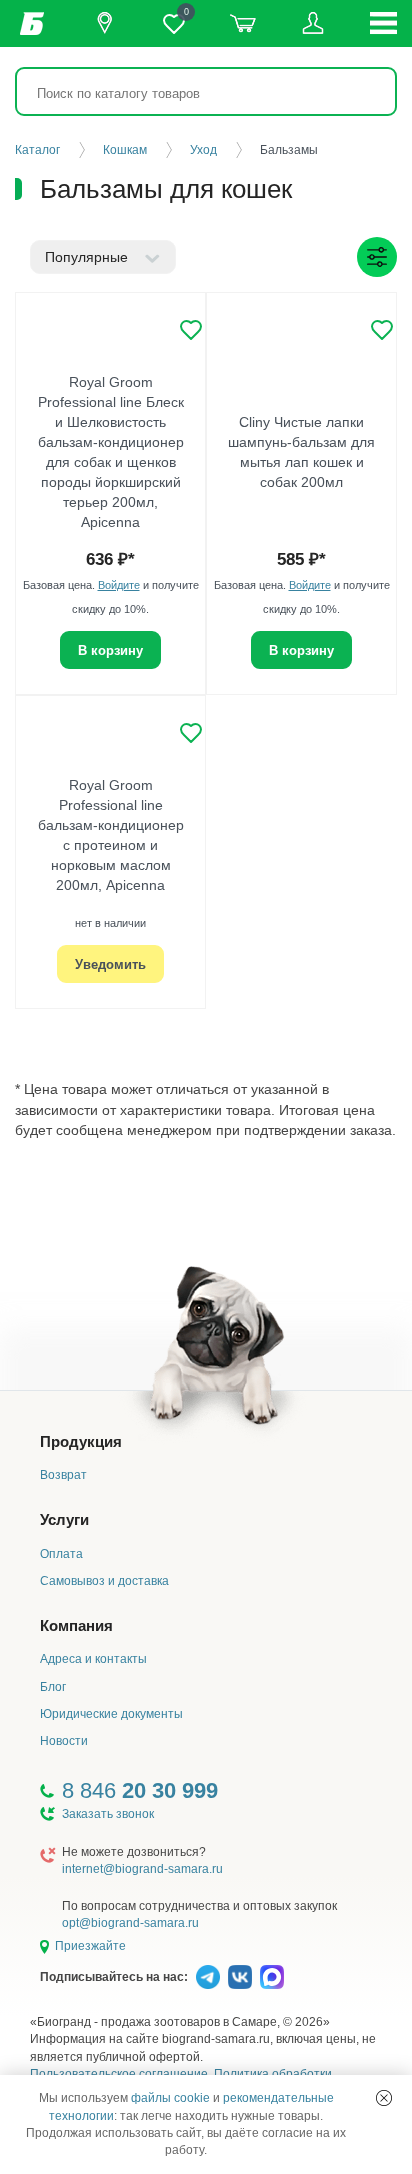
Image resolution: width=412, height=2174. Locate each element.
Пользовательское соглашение (119, 2074)
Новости (64, 1741)
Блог (53, 1687)
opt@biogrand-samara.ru (130, 1923)
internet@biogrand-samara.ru (142, 1869)
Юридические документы (111, 1714)
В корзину (110, 650)
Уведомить (110, 964)
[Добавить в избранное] (191, 330)
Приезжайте (90, 1946)
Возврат (63, 1475)
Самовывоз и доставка (104, 1581)
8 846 (140, 1790)
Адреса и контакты (93, 1659)
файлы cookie (170, 2098)
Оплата (61, 1554)
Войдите (119, 585)
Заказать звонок (108, 1814)
